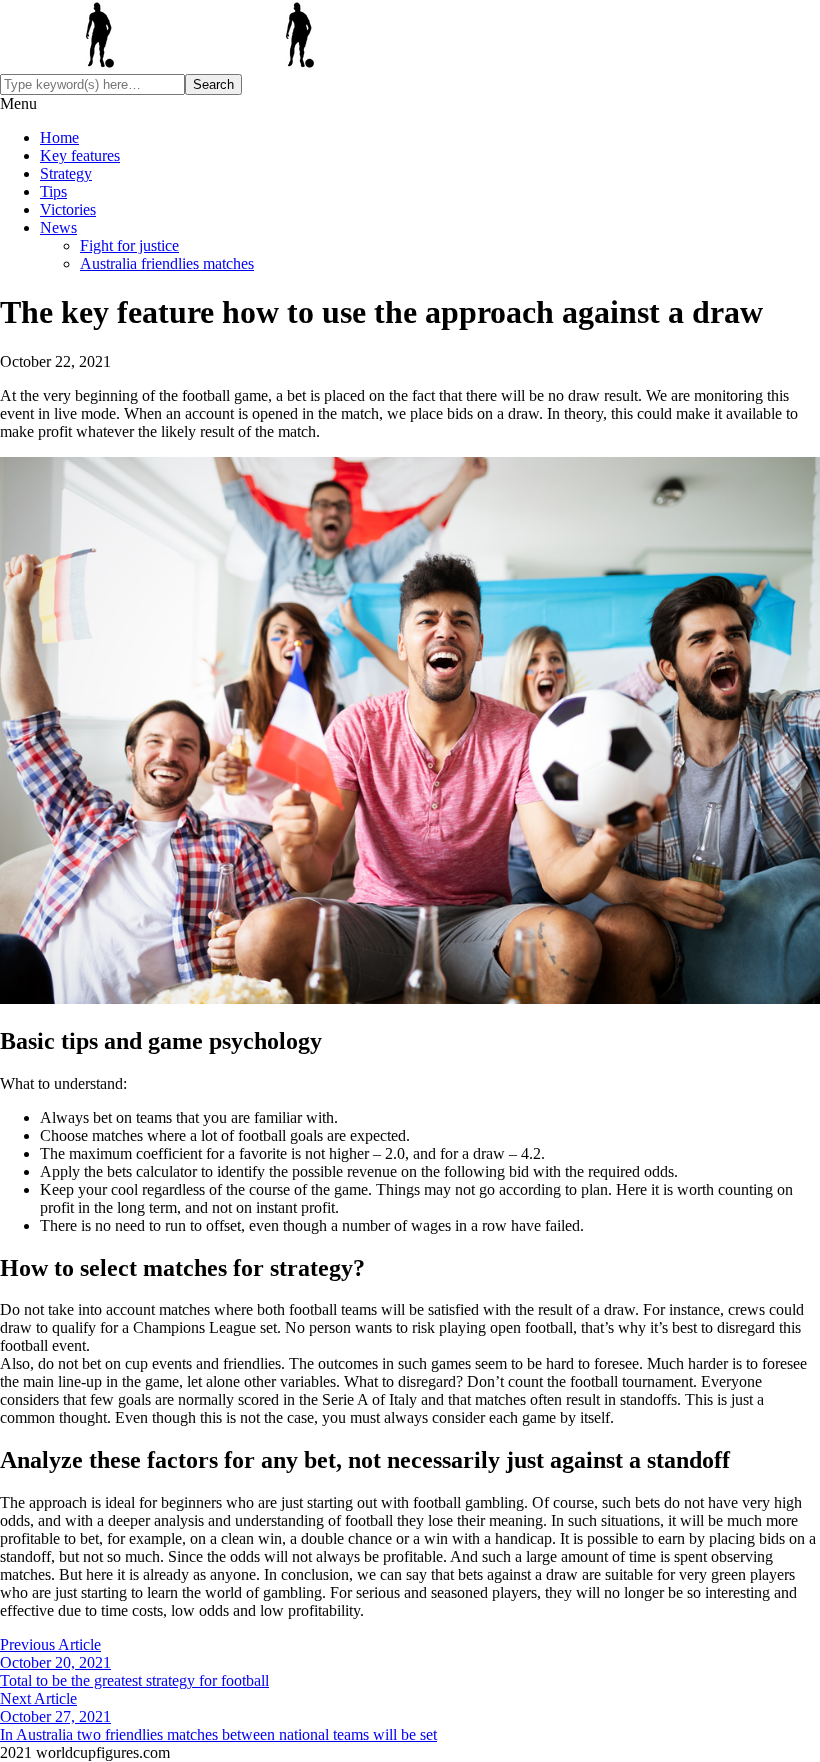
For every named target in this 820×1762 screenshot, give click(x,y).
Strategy (66, 173)
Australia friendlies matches (167, 263)
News (58, 227)
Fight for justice (129, 245)
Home (59, 137)
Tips (53, 191)
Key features (80, 155)
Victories (68, 209)
